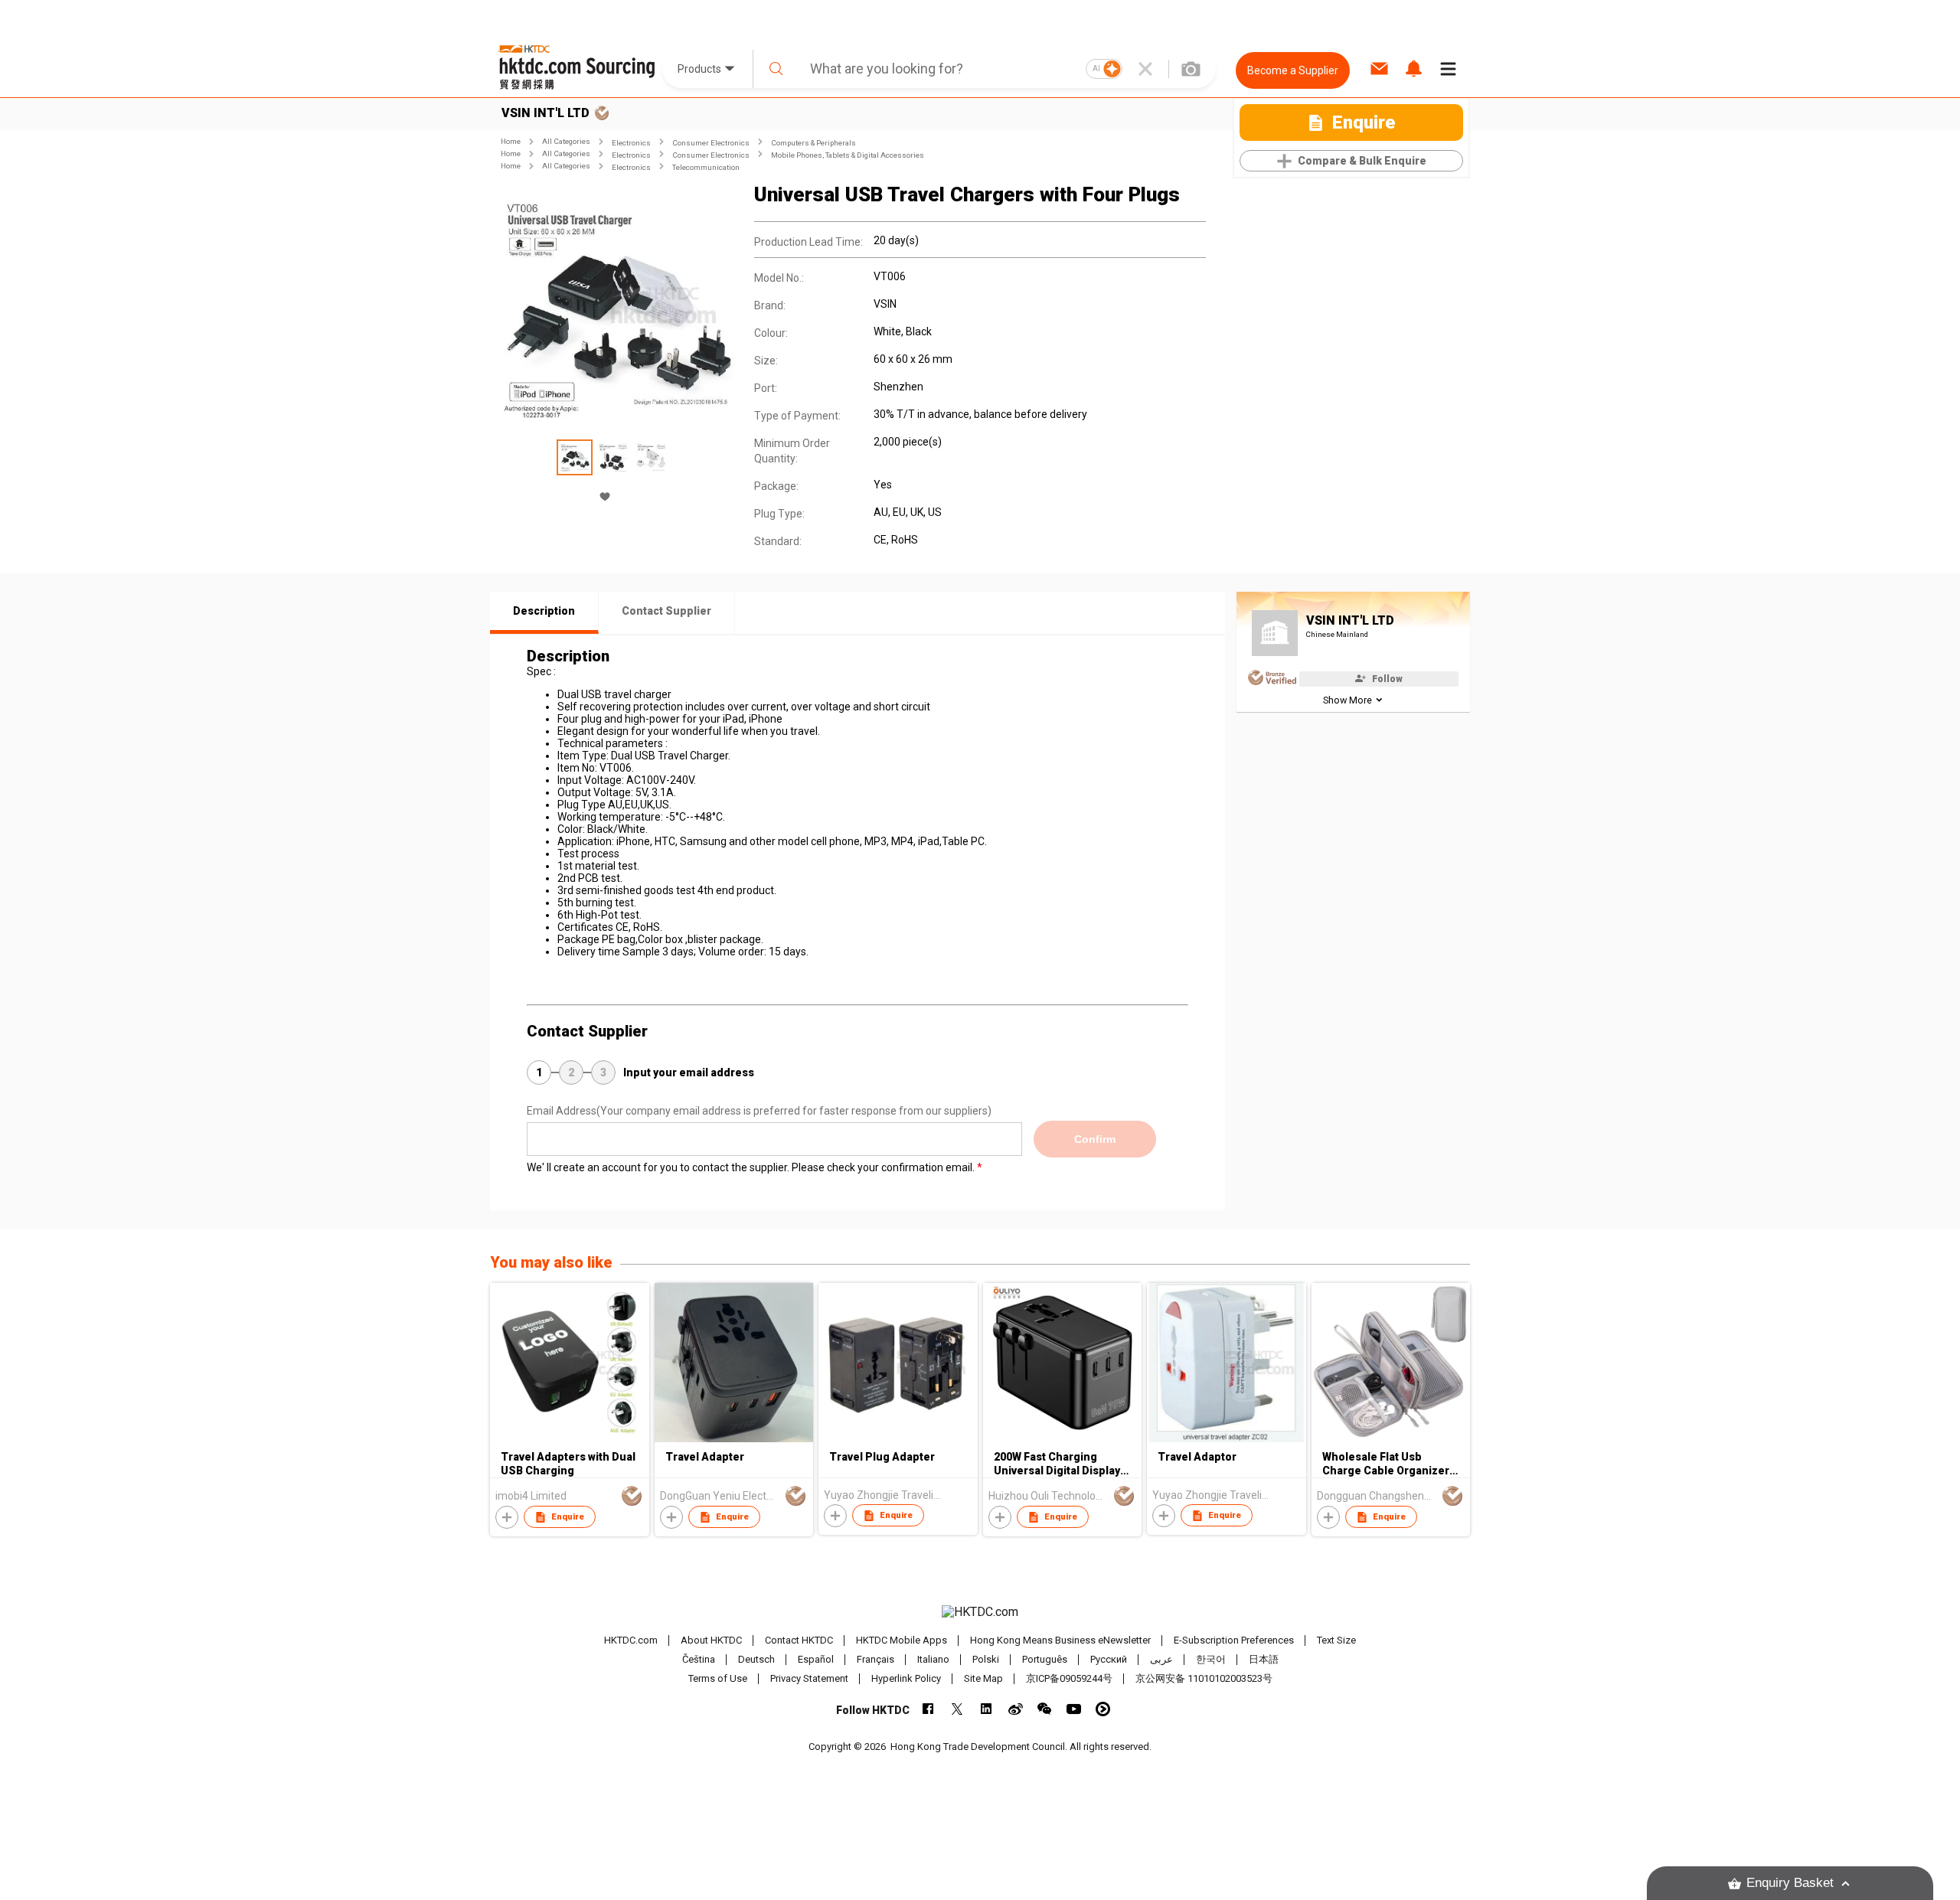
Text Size (1336, 1640)
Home (511, 141)
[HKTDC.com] (980, 1612)
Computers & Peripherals (813, 143)
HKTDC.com (631, 1640)
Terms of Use (718, 1678)
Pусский (1109, 1659)
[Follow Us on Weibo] (1016, 1709)
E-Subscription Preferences (1234, 1640)
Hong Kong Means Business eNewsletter (1060, 1640)
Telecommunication (706, 167)
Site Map (983, 1678)
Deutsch (756, 1659)
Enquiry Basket (1790, 1883)
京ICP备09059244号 (1069, 1678)
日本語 (1264, 1659)
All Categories (566, 141)
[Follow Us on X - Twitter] (957, 1709)
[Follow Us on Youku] (1103, 1709)
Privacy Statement (809, 1678)
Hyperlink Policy (906, 1678)
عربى (1161, 1659)
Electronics (631, 143)
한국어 (1211, 1659)
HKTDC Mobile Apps (902, 1640)
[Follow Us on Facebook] (928, 1709)
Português (1045, 1659)
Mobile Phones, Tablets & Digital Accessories (848, 155)
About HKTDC (711, 1640)
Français (875, 1659)
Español (816, 1659)
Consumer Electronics (711, 143)
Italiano (933, 1659)
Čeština (699, 1659)
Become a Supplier (1293, 70)
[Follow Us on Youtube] (1074, 1709)
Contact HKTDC (799, 1640)
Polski (986, 1659)
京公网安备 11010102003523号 (1204, 1678)
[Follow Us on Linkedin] (987, 1709)
